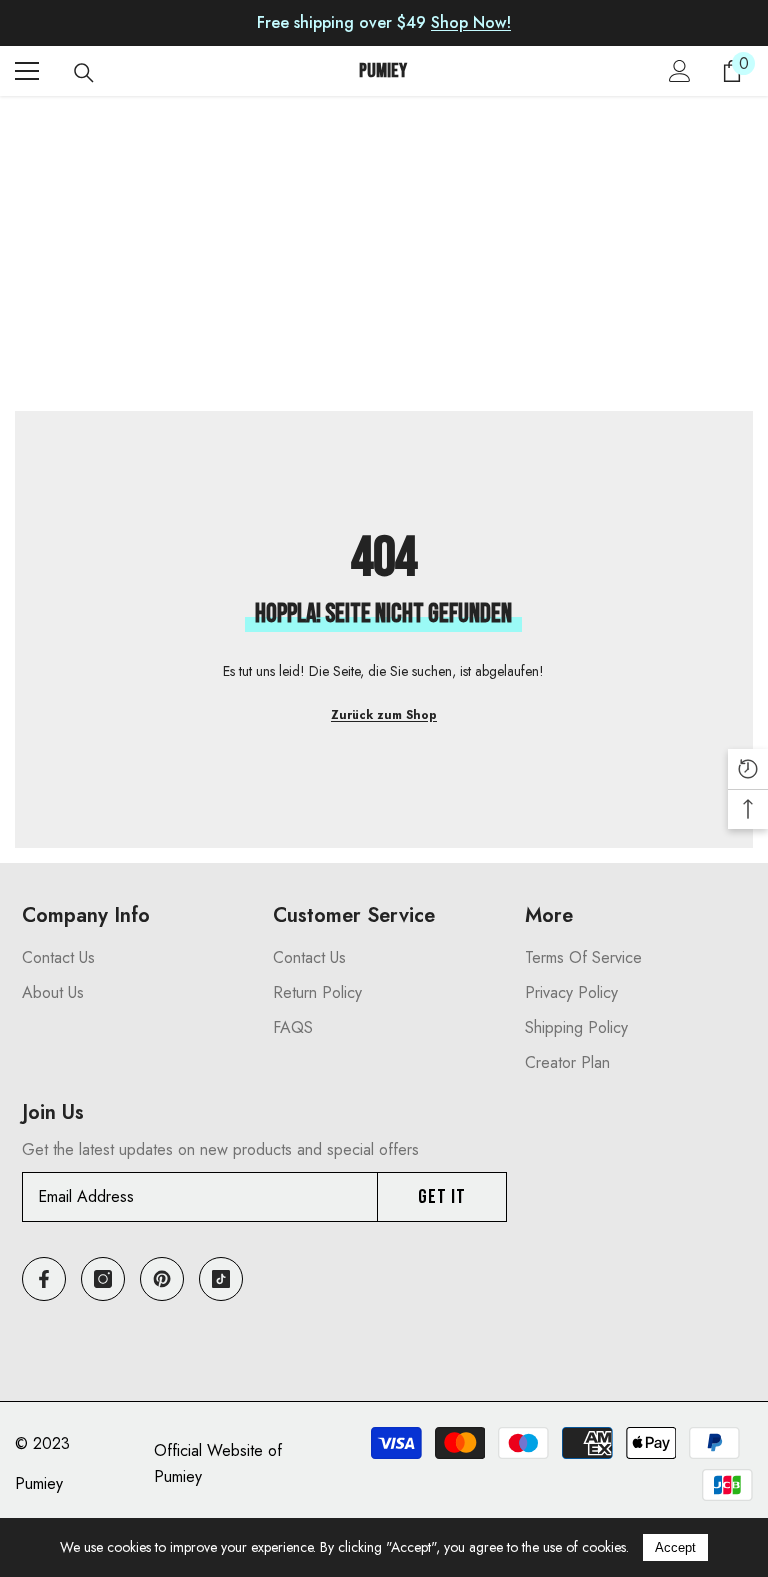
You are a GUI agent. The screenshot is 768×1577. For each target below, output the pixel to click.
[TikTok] (221, 1279)
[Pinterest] (162, 1279)
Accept (675, 1547)
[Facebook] (44, 1279)
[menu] (27, 71)
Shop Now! (471, 22)
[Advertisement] (384, 261)
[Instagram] (103, 1279)
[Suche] (84, 73)
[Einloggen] (680, 71)
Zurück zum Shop (384, 715)
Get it (442, 1197)
